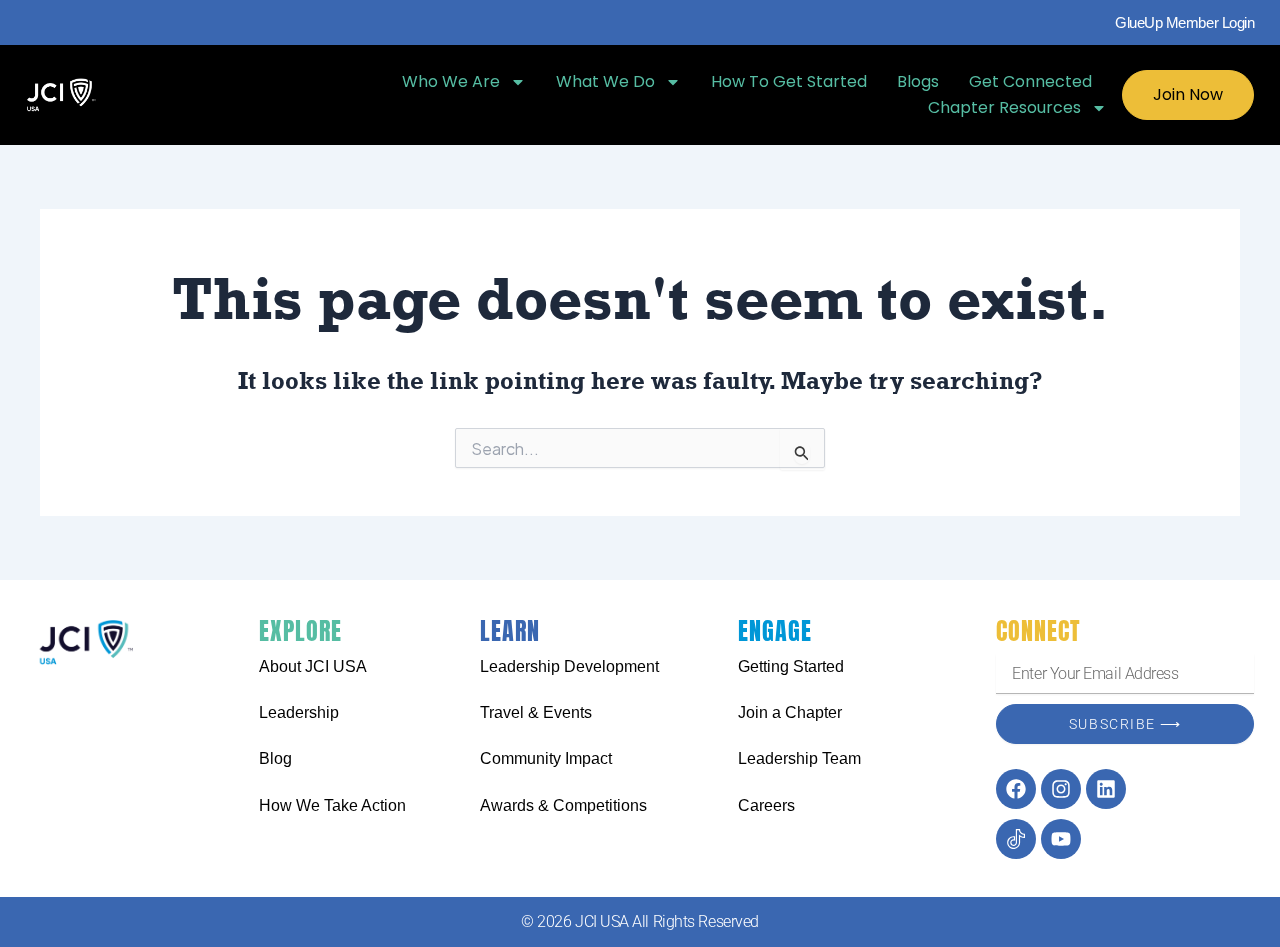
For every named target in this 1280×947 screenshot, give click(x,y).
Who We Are (451, 81)
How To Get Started (789, 81)
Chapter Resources (1004, 107)
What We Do (605, 81)
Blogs (918, 81)
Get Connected (1030, 81)
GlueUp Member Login (1184, 22)
